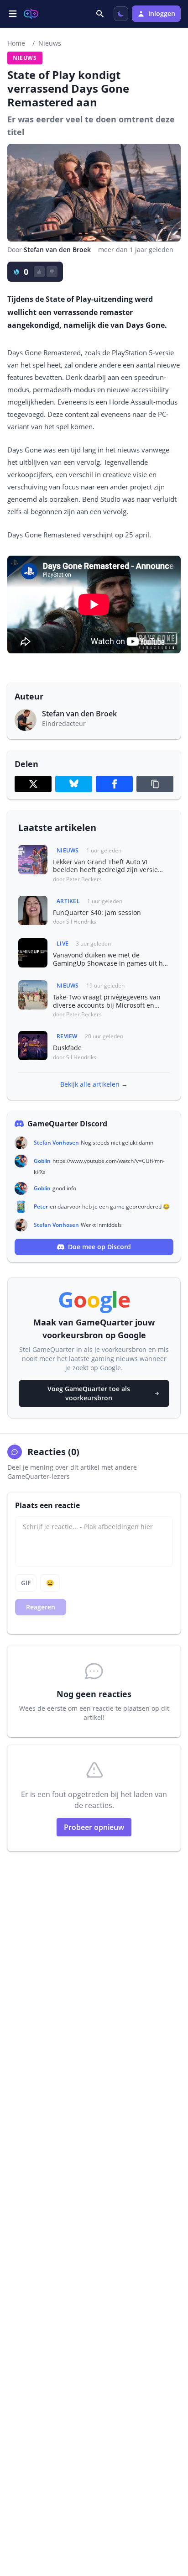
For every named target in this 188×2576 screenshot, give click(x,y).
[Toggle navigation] (13, 14)
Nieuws (50, 43)
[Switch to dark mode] (121, 14)
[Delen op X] (33, 784)
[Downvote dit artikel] (52, 272)
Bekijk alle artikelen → (94, 1084)
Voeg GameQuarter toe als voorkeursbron (89, 1393)
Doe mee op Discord (99, 1247)
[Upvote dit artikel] (39, 272)
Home (16, 43)
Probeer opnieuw (94, 1827)
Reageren (41, 1607)
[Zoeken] (101, 14)
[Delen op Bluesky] (74, 784)
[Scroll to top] (172, 2519)
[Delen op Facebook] (114, 784)
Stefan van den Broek (57, 250)
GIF (26, 1583)
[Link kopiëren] (155, 784)
